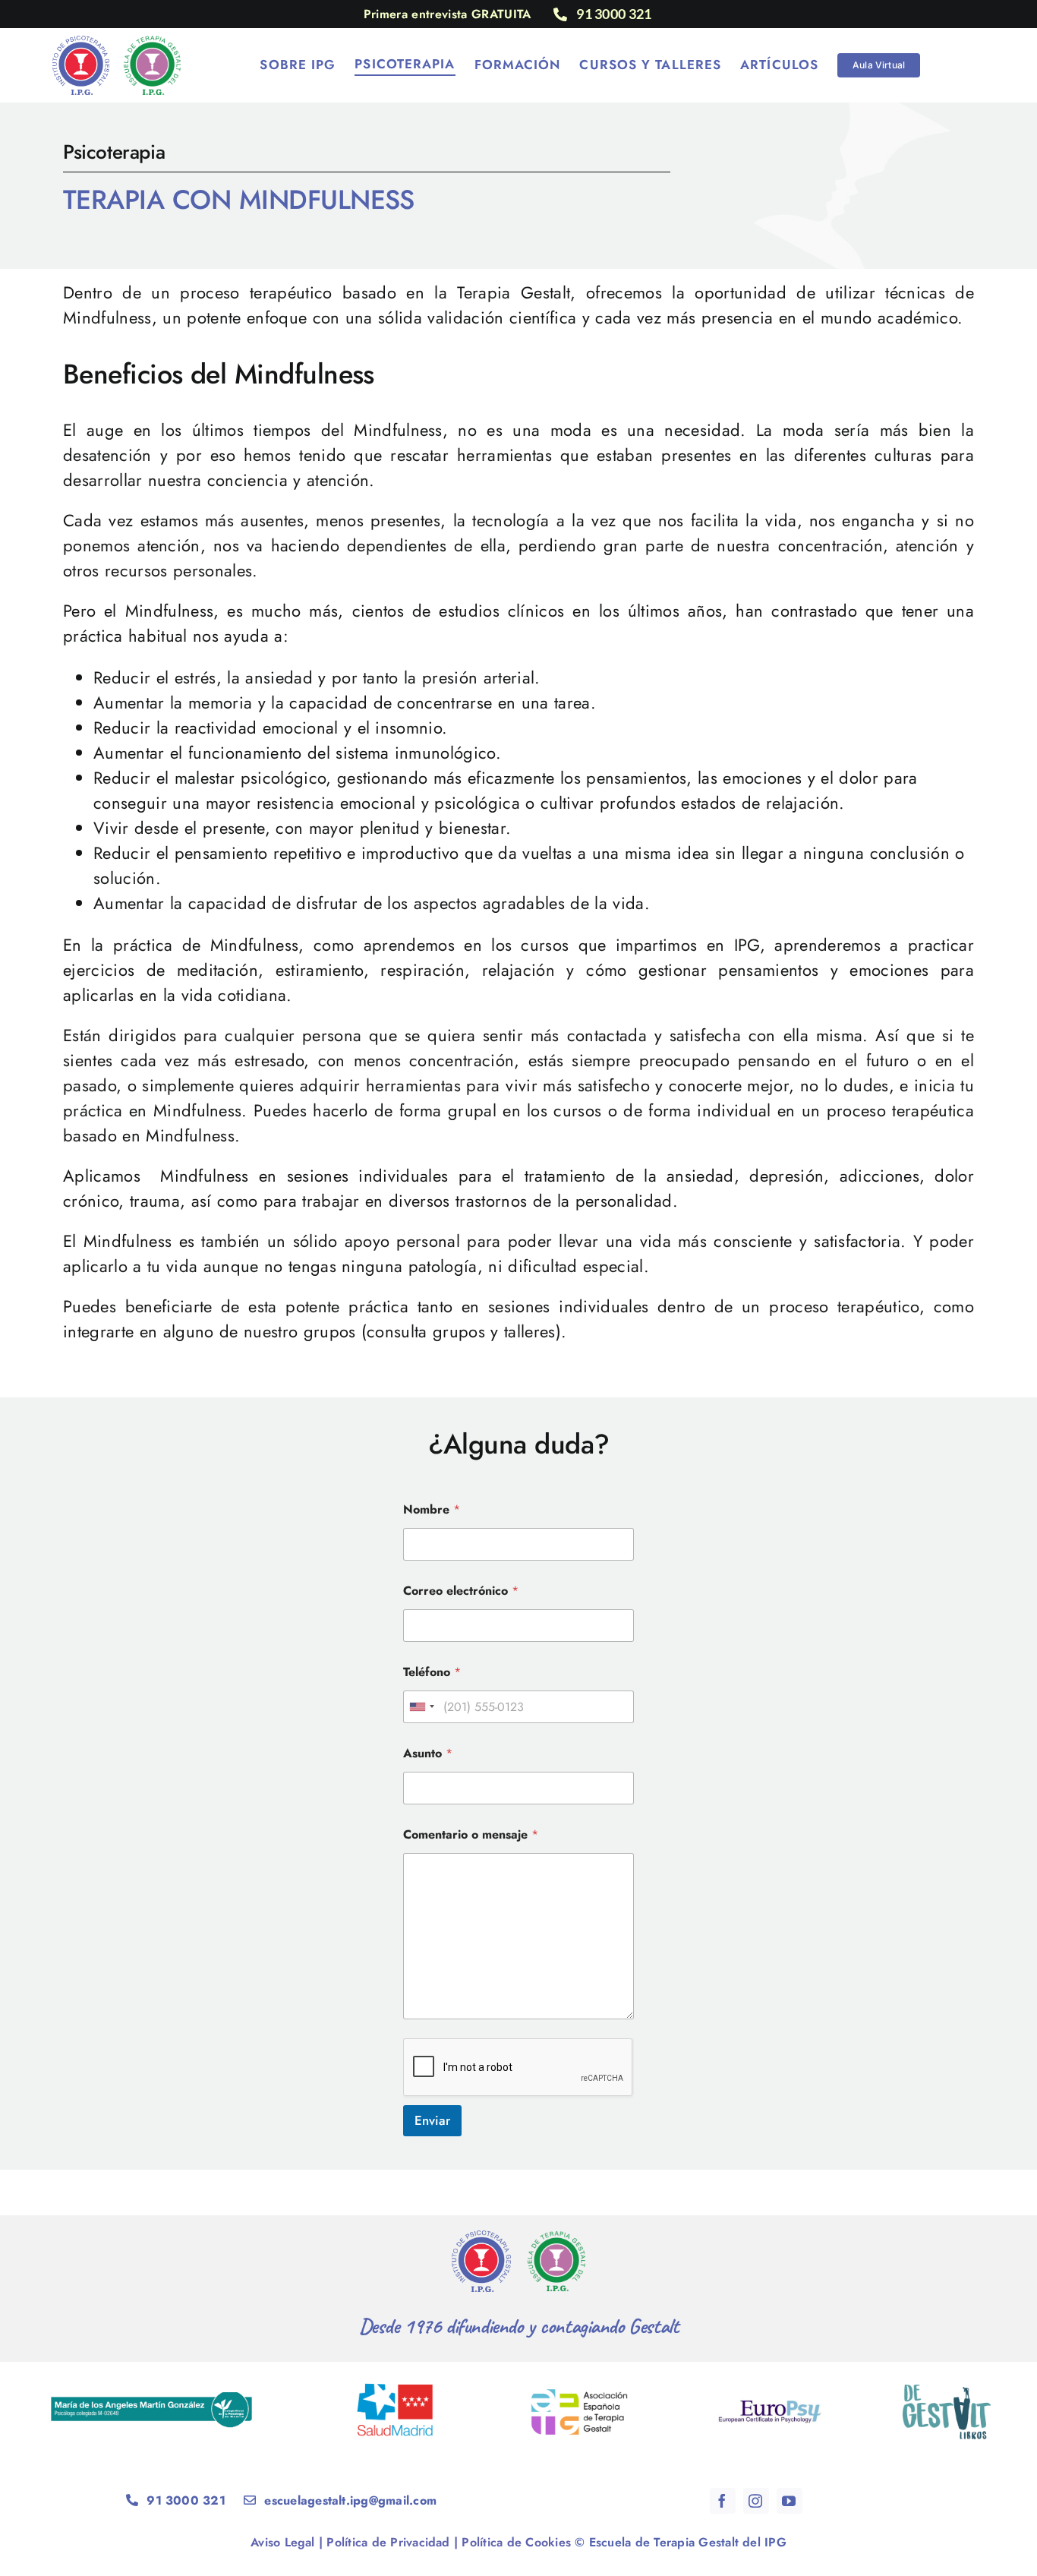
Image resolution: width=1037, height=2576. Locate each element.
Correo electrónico (461, 1591)
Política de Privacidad (388, 2542)
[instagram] (756, 2501)
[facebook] (723, 2501)
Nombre (432, 1509)
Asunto (428, 1753)
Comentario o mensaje (471, 1834)
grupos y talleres (494, 1331)
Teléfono (432, 1672)
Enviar (432, 2120)
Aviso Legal (283, 2542)
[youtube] (790, 2501)
